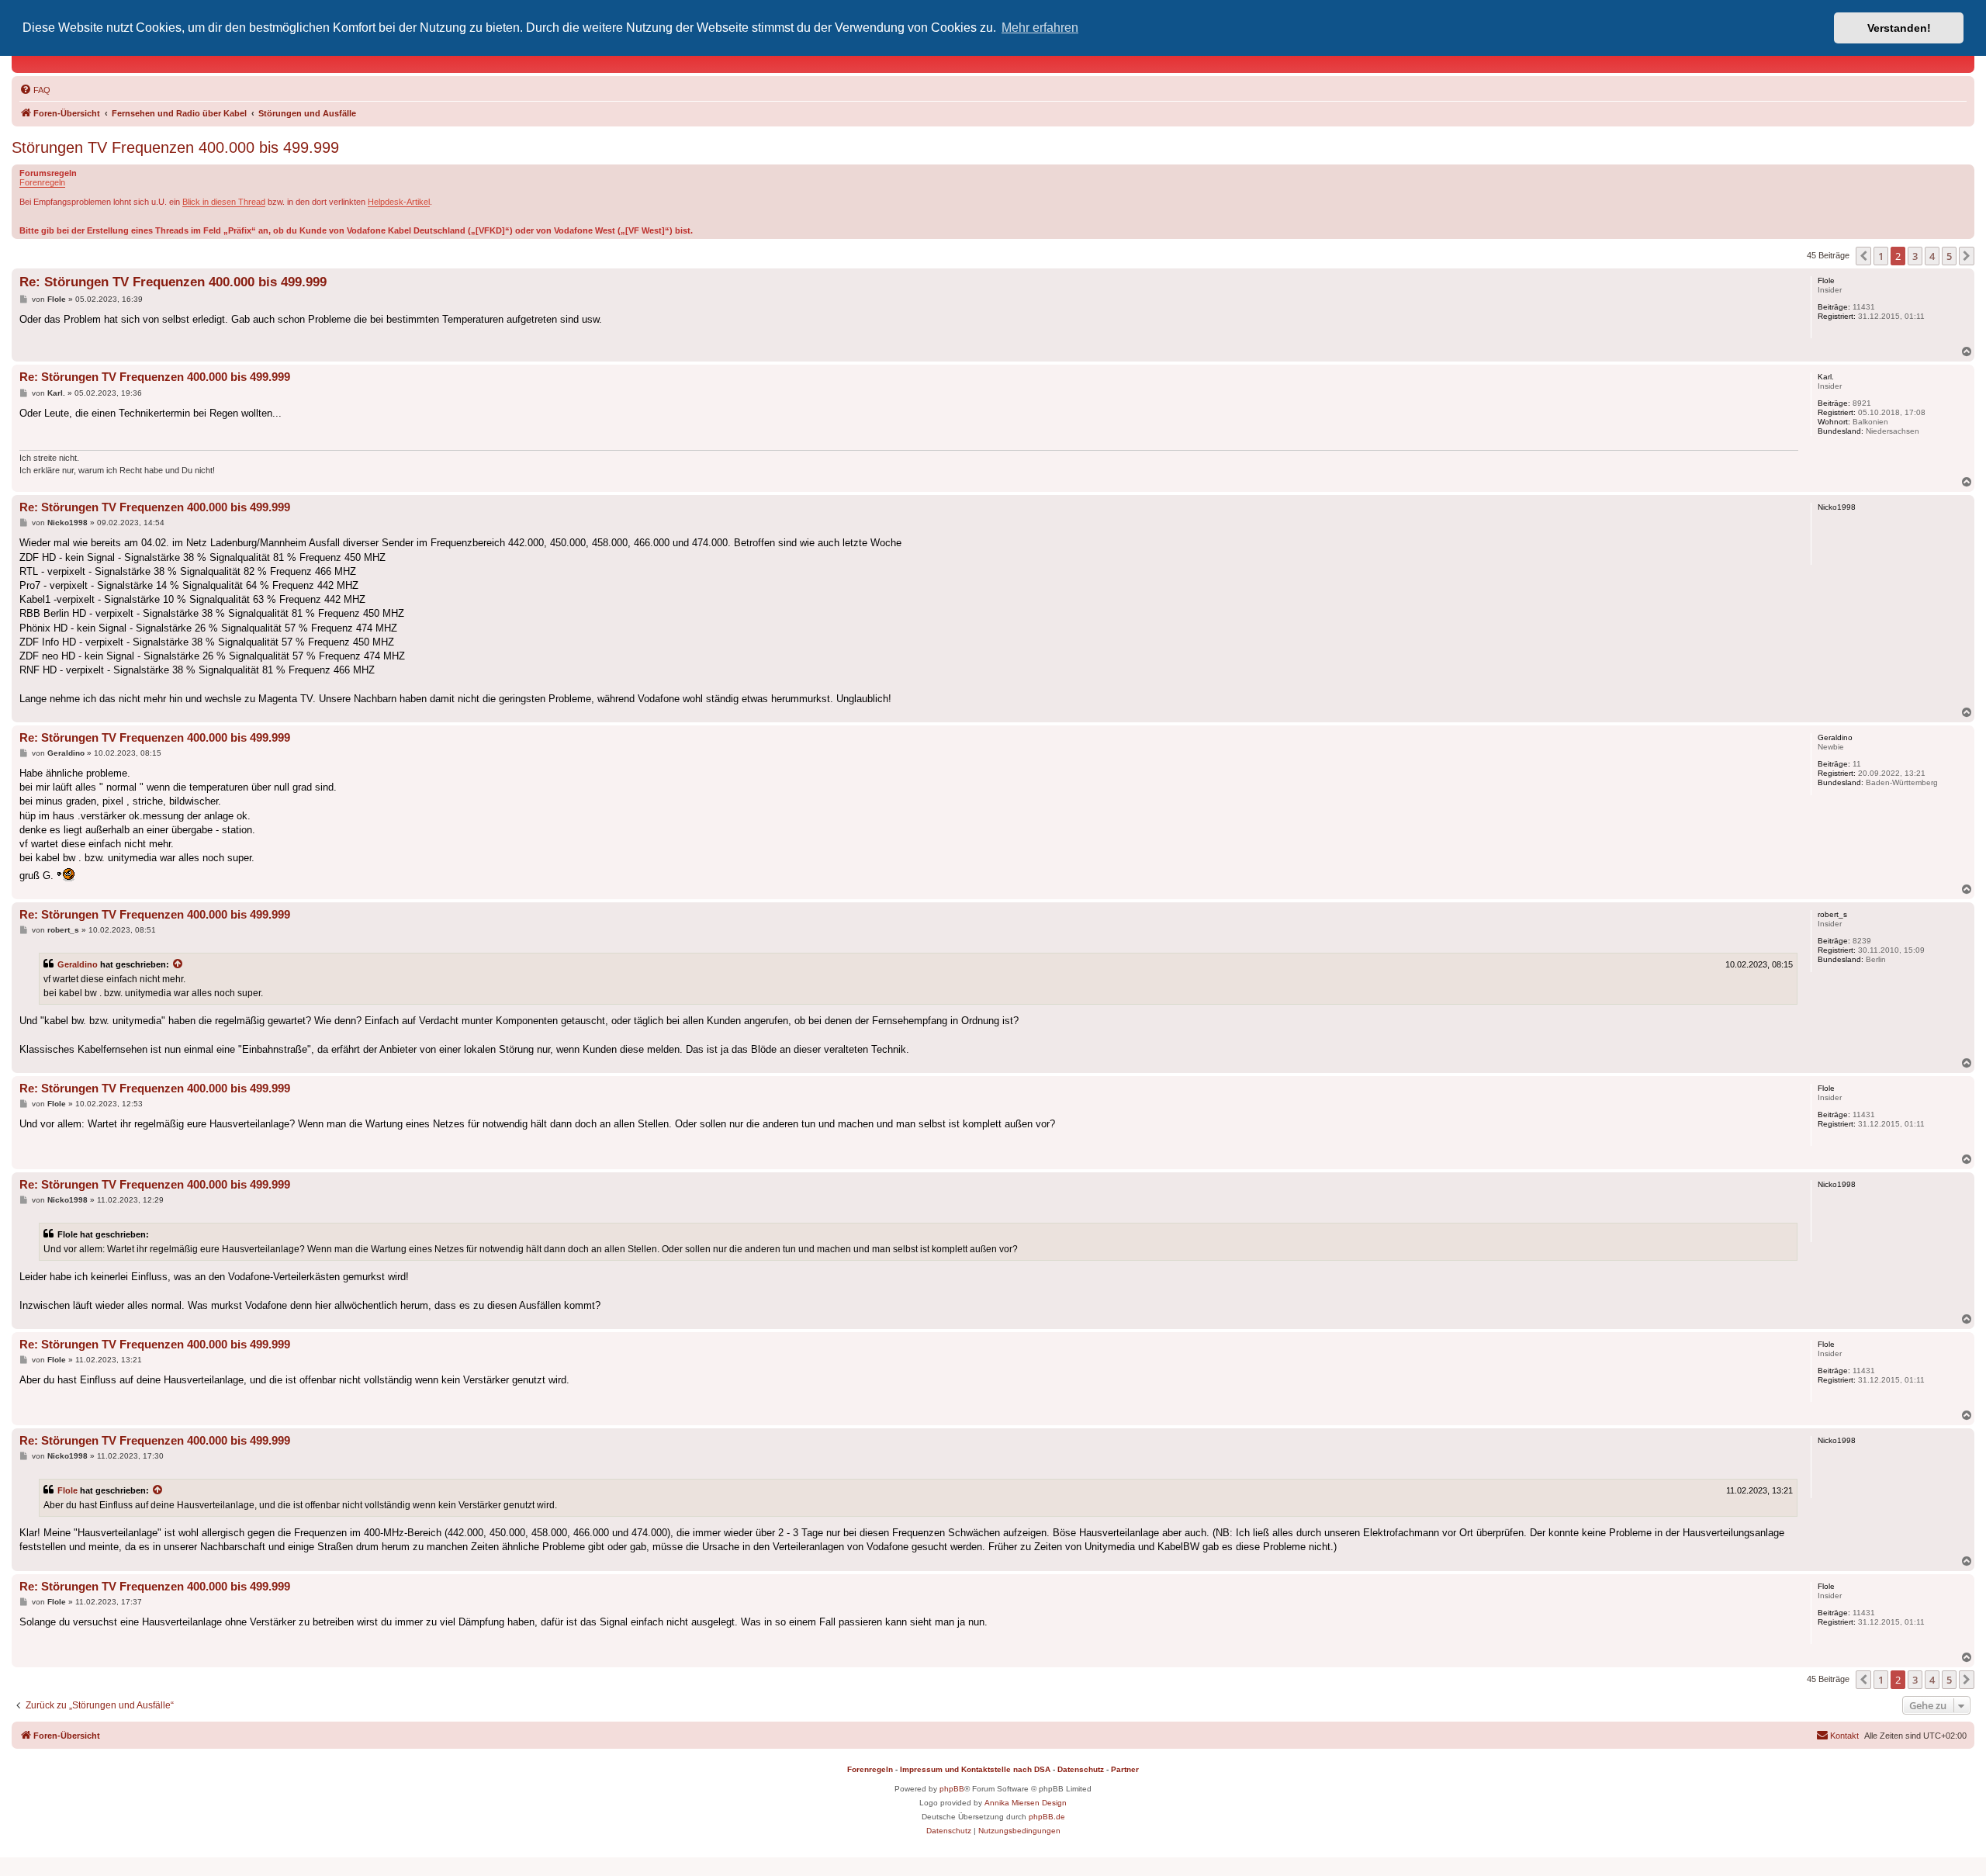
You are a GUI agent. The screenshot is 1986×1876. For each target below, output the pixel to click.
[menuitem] (35, 90)
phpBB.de (1047, 1817)
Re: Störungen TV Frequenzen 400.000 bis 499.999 (173, 282)
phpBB (952, 1789)
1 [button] (1881, 256)
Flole (67, 1490)
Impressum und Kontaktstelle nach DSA (975, 1769)
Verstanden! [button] (1899, 28)
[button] (1863, 256)
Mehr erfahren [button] (1040, 28)
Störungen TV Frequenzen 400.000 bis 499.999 (175, 147)
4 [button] (1932, 256)
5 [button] (1949, 256)
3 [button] (1915, 256)
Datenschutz (1081, 1769)
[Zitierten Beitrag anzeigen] (178, 964)
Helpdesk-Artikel (399, 202)
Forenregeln (42, 182)
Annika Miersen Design (1026, 1803)
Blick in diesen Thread (224, 202)
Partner (1125, 1769)
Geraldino (78, 964)
